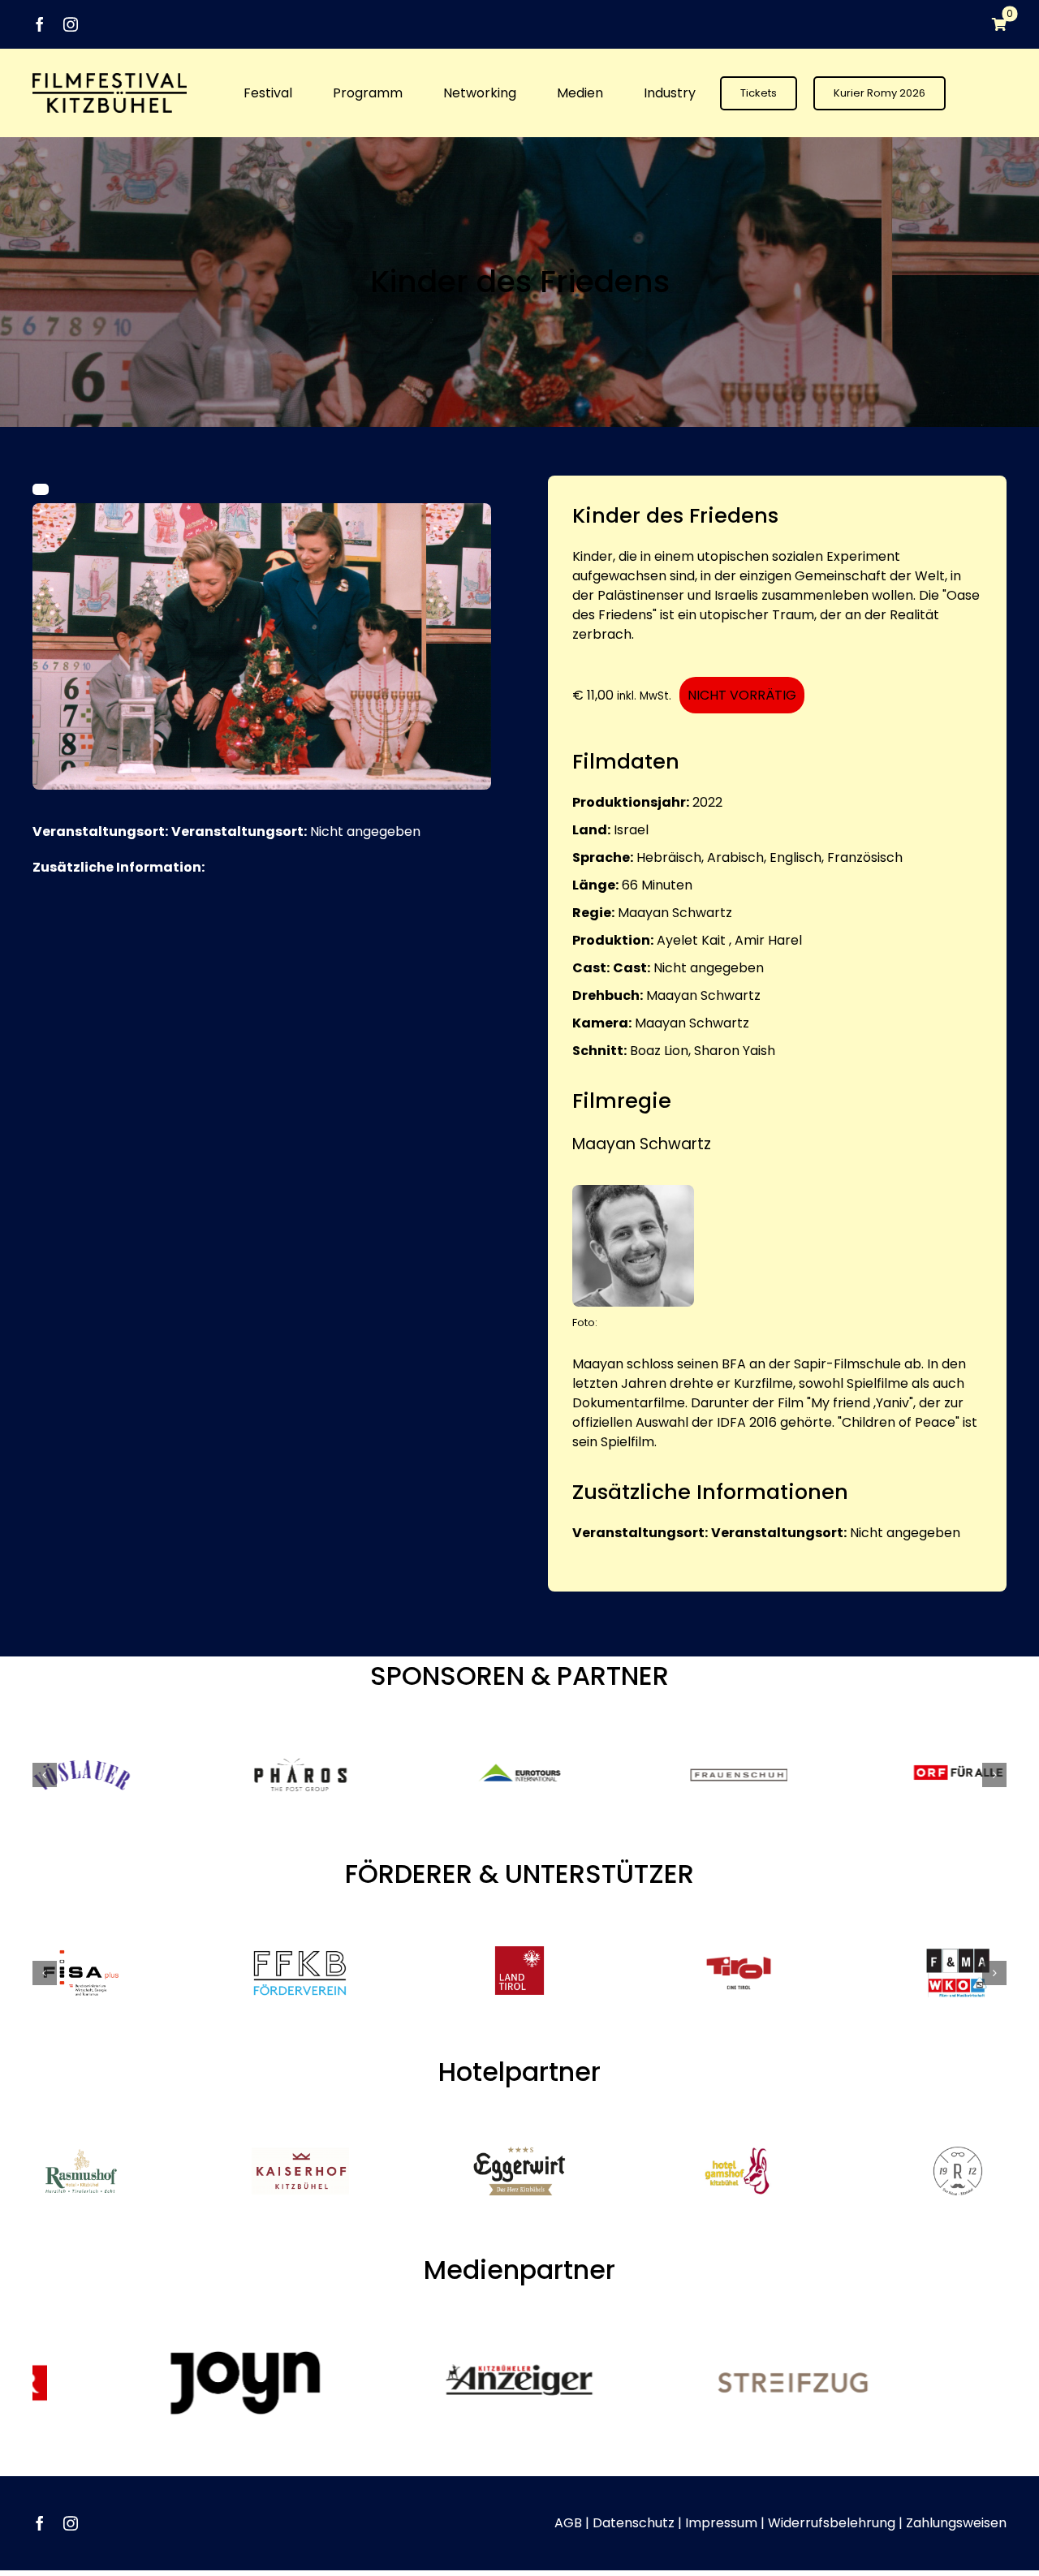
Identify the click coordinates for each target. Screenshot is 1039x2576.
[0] (991, 24)
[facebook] (40, 24)
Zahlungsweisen (956, 2523)
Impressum (721, 2523)
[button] (45, 1775)
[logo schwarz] (110, 79)
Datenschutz (634, 2523)
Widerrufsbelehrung (832, 2523)
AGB (568, 2523)
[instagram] (71, 24)
